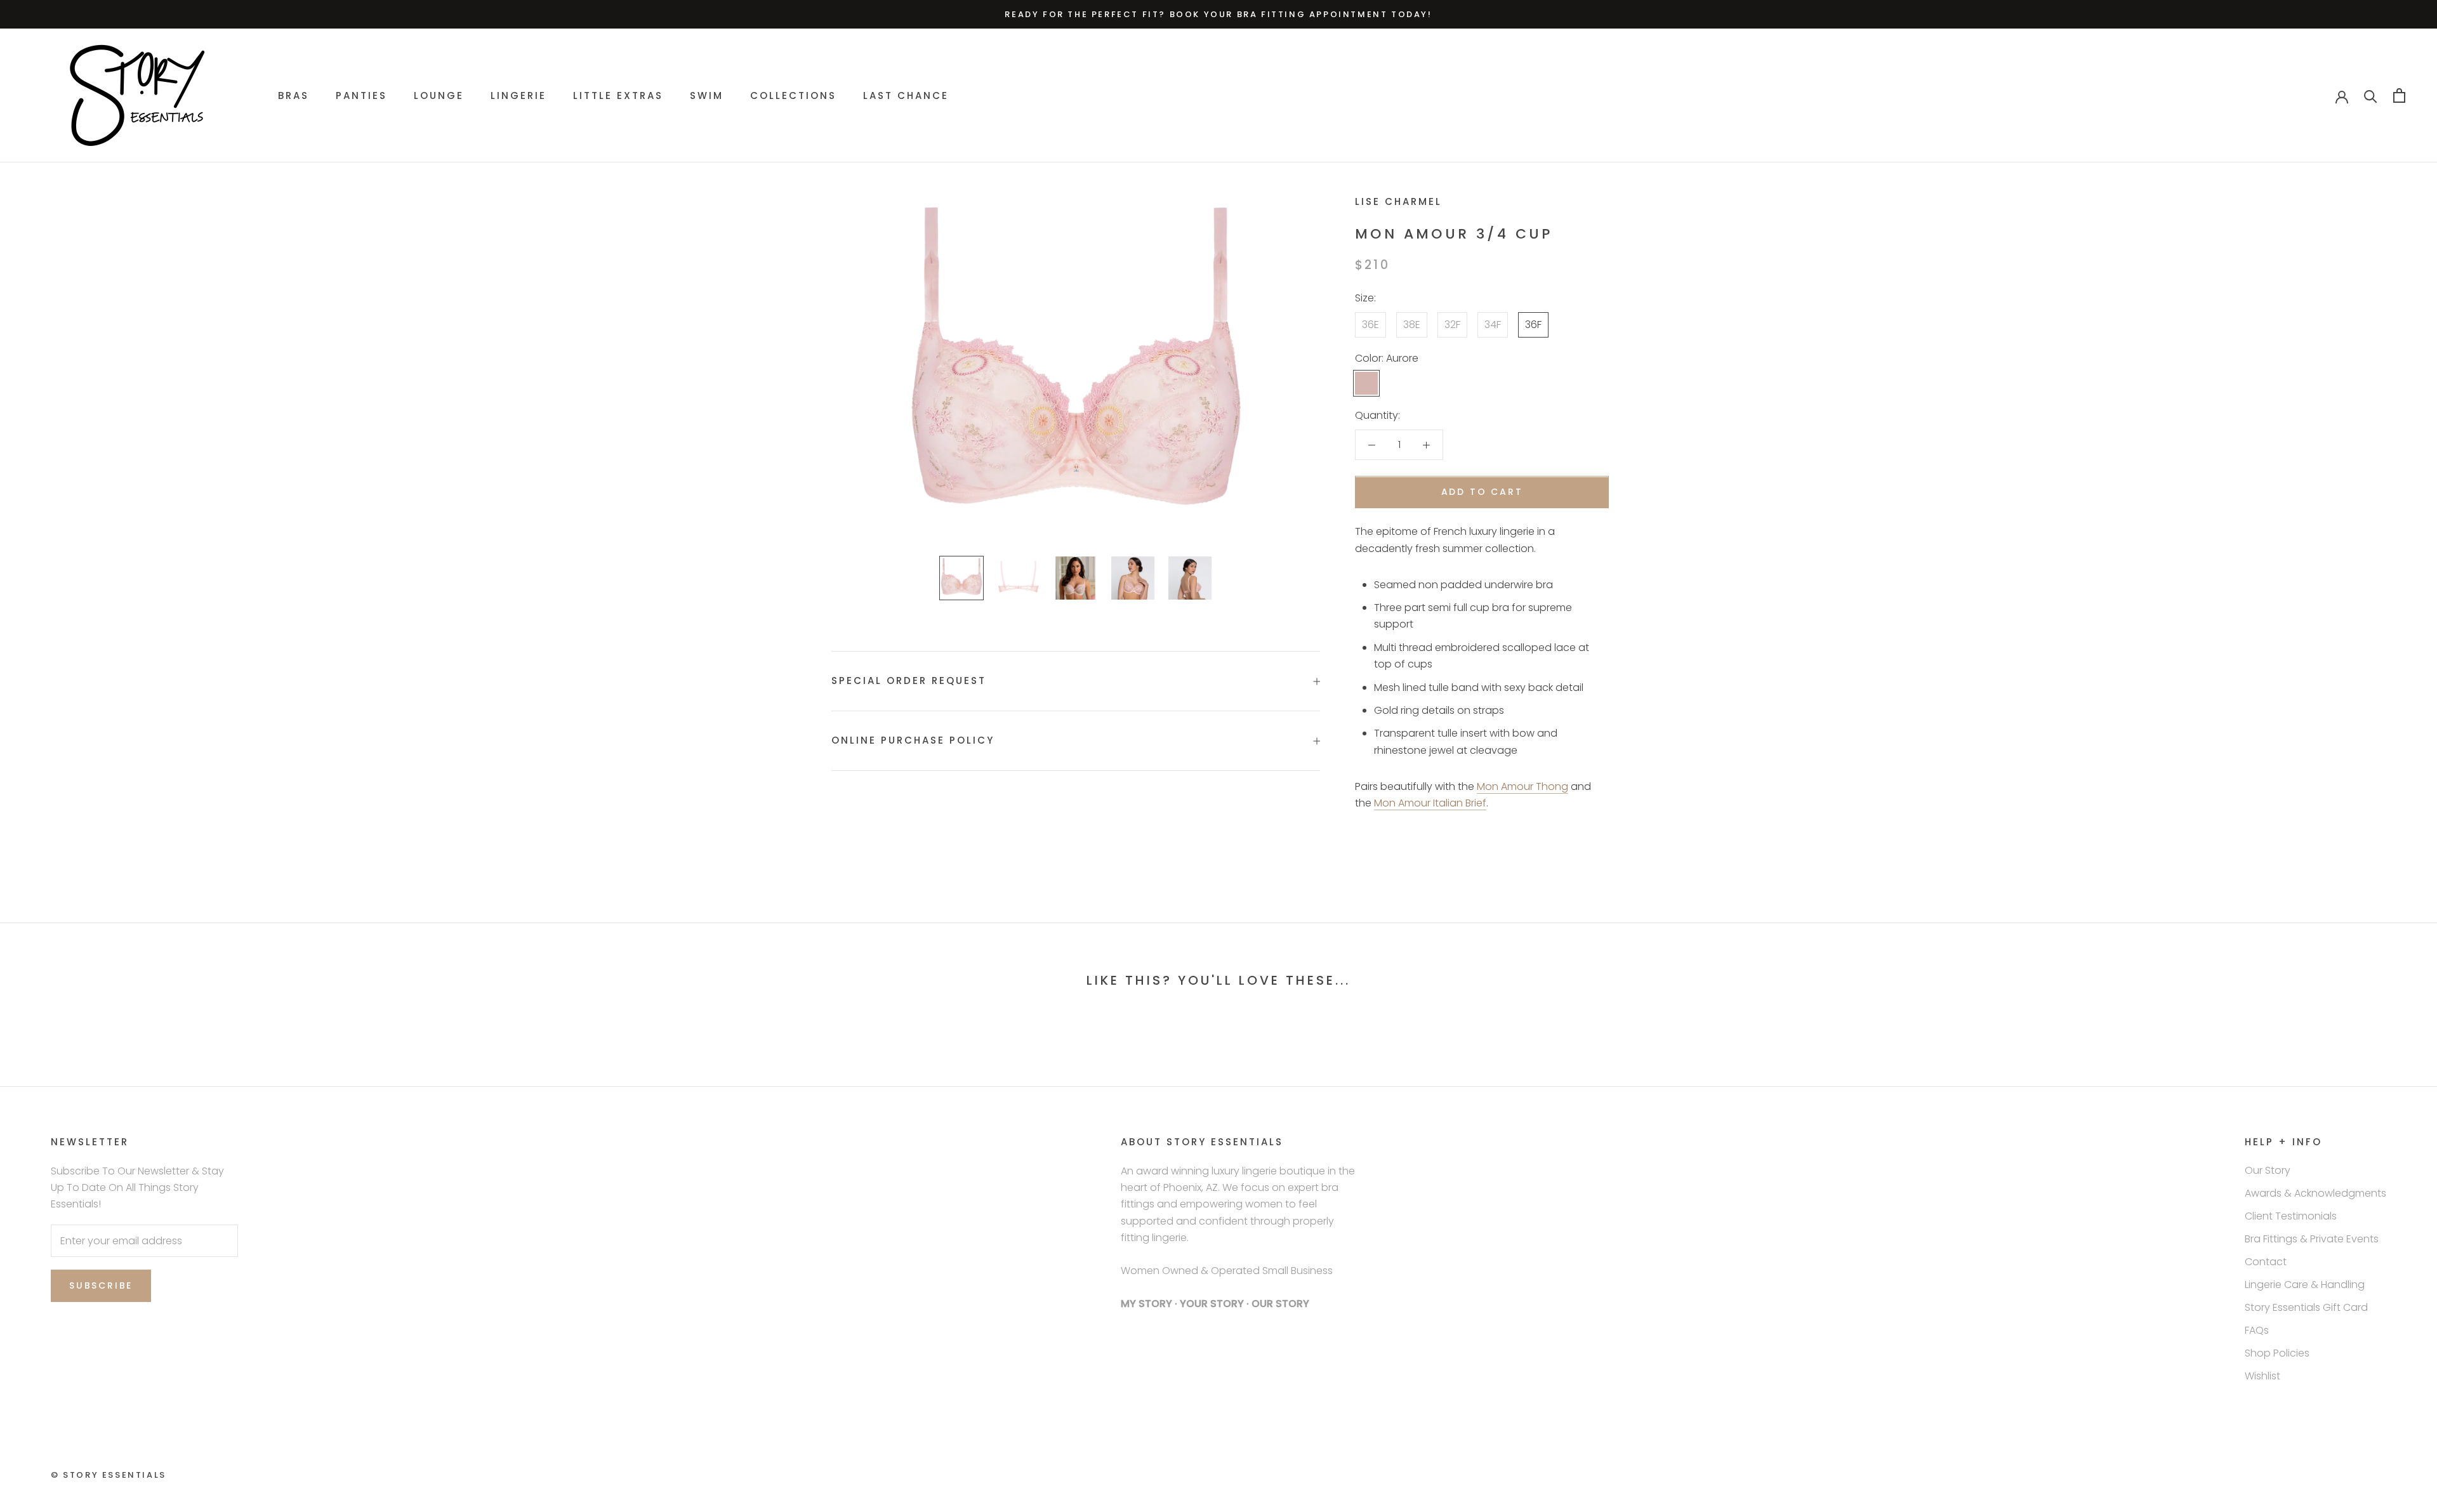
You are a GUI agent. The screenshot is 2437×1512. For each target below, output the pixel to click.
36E (1370, 325)
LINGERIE (518, 95)
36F (1533, 325)
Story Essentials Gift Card (2306, 1307)
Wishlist (2262, 1376)
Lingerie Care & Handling (2305, 1285)
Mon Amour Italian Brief (1430, 804)
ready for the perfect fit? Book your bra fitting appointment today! (1218, 14)
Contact (2266, 1262)
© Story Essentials (109, 1475)
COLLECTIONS (793, 95)
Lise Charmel (1398, 201)
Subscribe (101, 1285)
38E (1412, 325)
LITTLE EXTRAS (618, 95)
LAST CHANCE (906, 95)
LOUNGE (439, 95)
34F (1493, 325)
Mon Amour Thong (1522, 786)
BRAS (294, 95)
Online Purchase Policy (913, 740)
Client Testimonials (2291, 1216)
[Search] (2371, 95)
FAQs (2257, 1330)
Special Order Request (909, 680)
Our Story (2268, 1170)
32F (1452, 325)
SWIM (707, 95)
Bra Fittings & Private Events (2312, 1239)
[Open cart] (2399, 95)
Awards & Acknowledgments (2315, 1193)
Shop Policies (2277, 1353)
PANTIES (361, 95)
